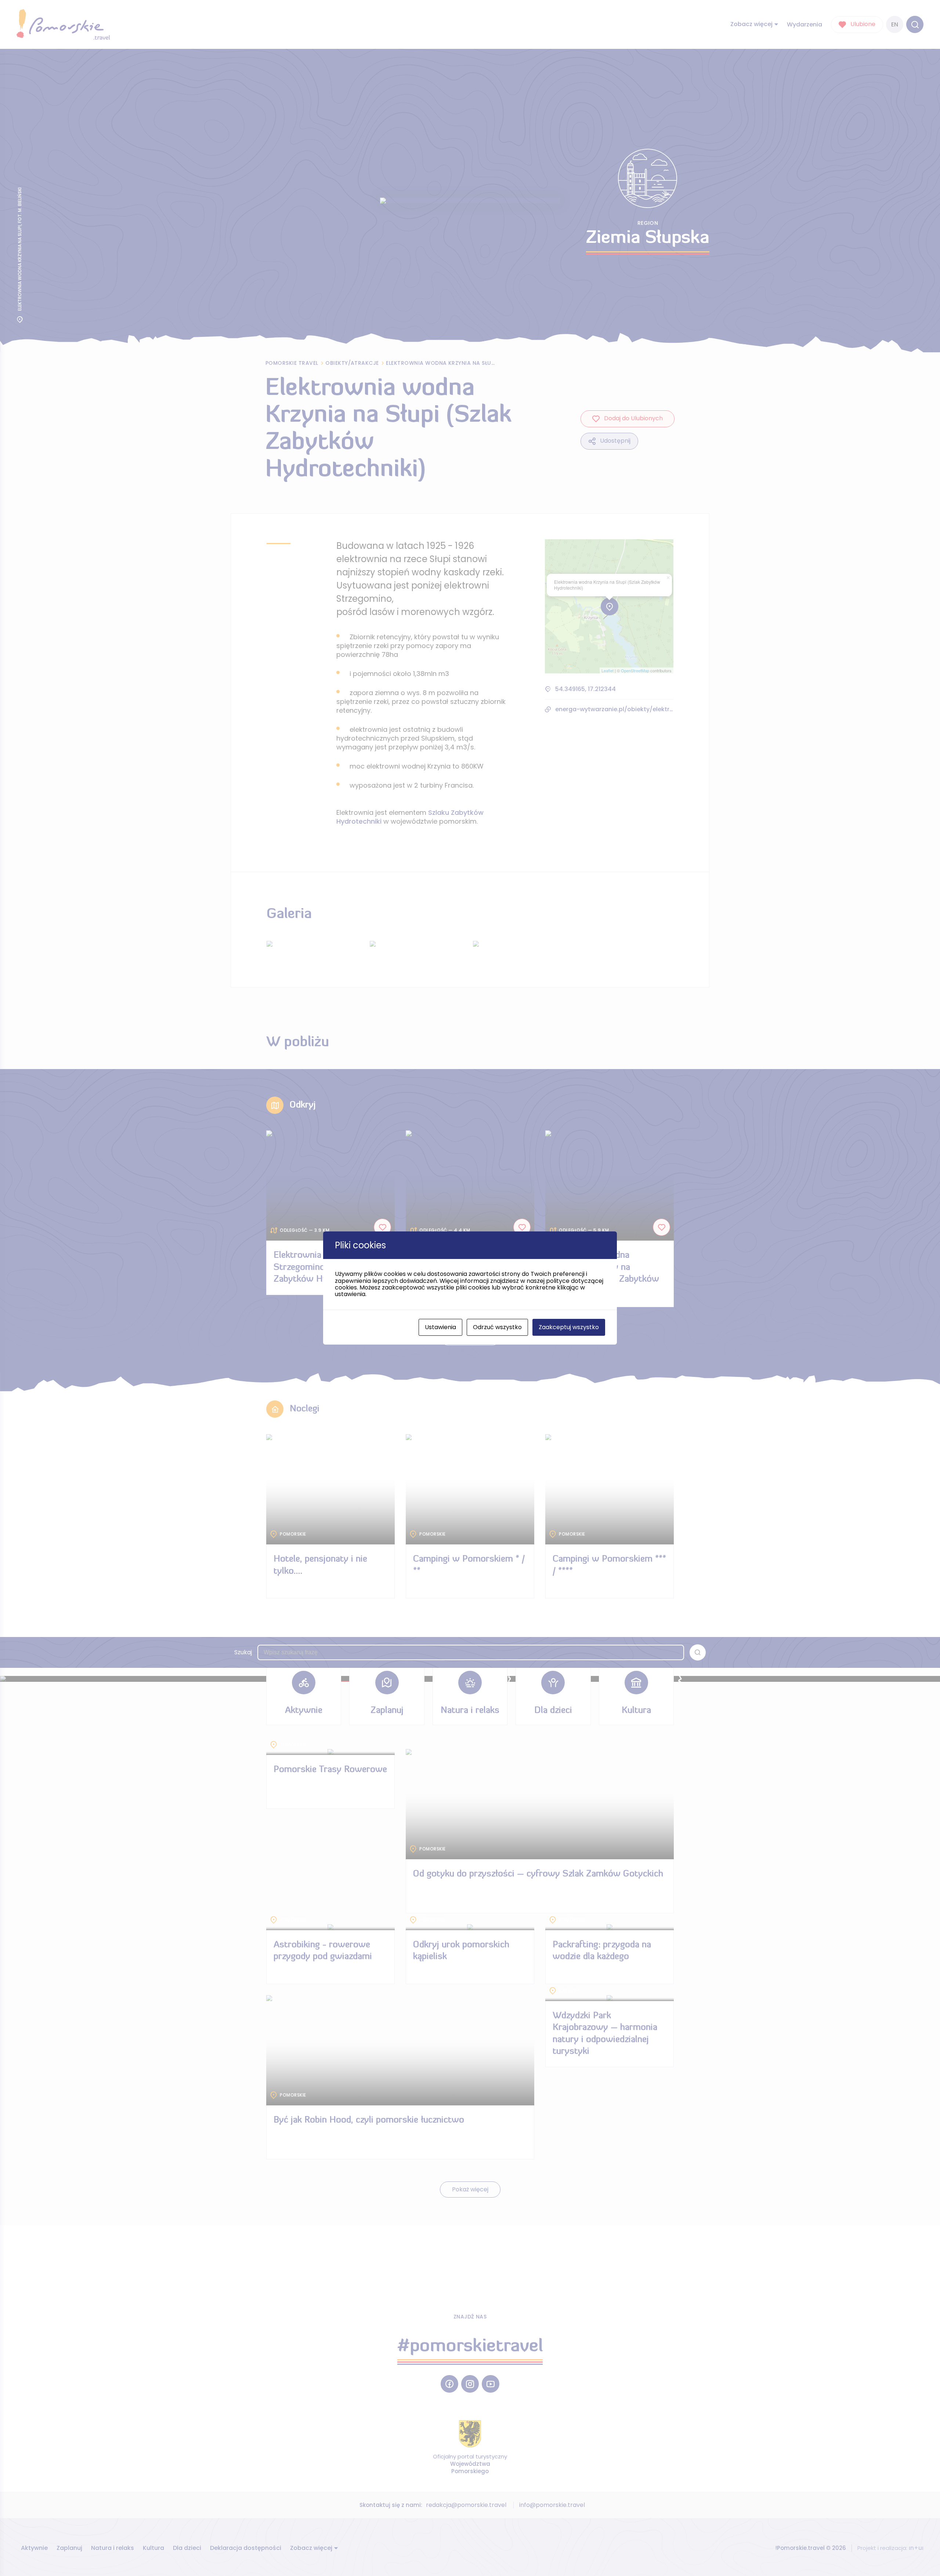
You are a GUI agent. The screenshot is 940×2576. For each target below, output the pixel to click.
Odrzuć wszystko (497, 1327)
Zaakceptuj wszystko (569, 1327)
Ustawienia (440, 1327)
